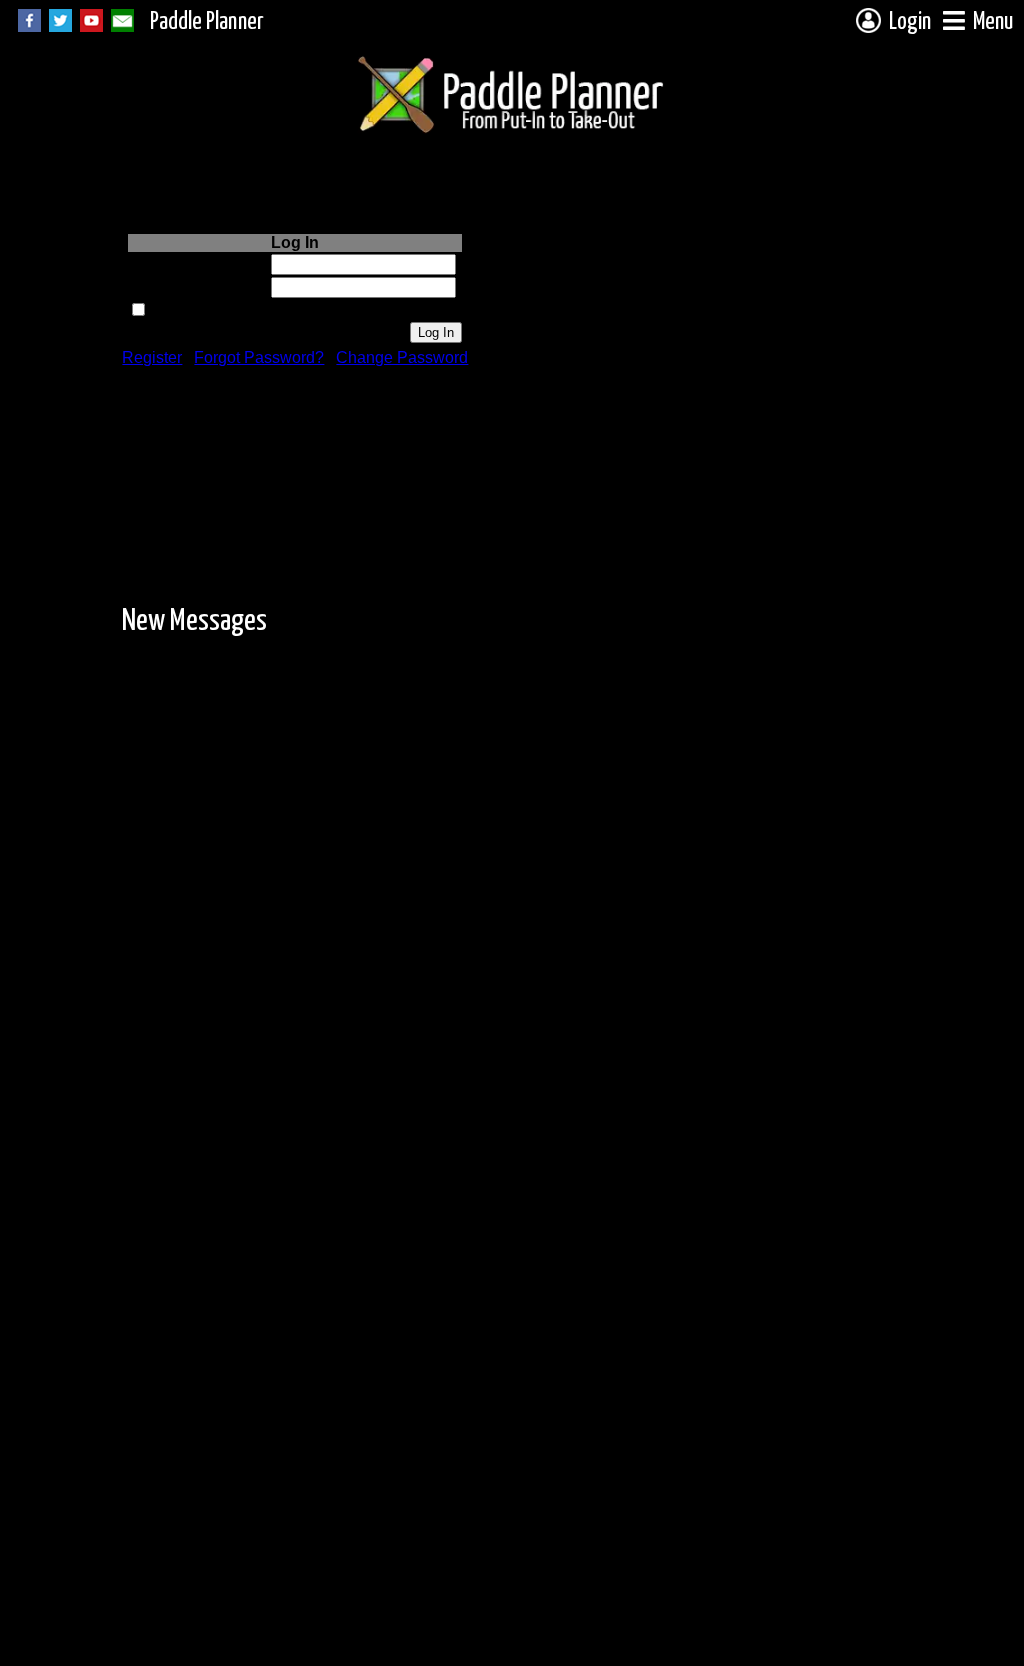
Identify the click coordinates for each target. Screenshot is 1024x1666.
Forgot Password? (259, 357)
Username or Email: (198, 264)
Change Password (402, 357)
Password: (231, 287)
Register (152, 357)
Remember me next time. (236, 310)
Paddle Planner (207, 22)
